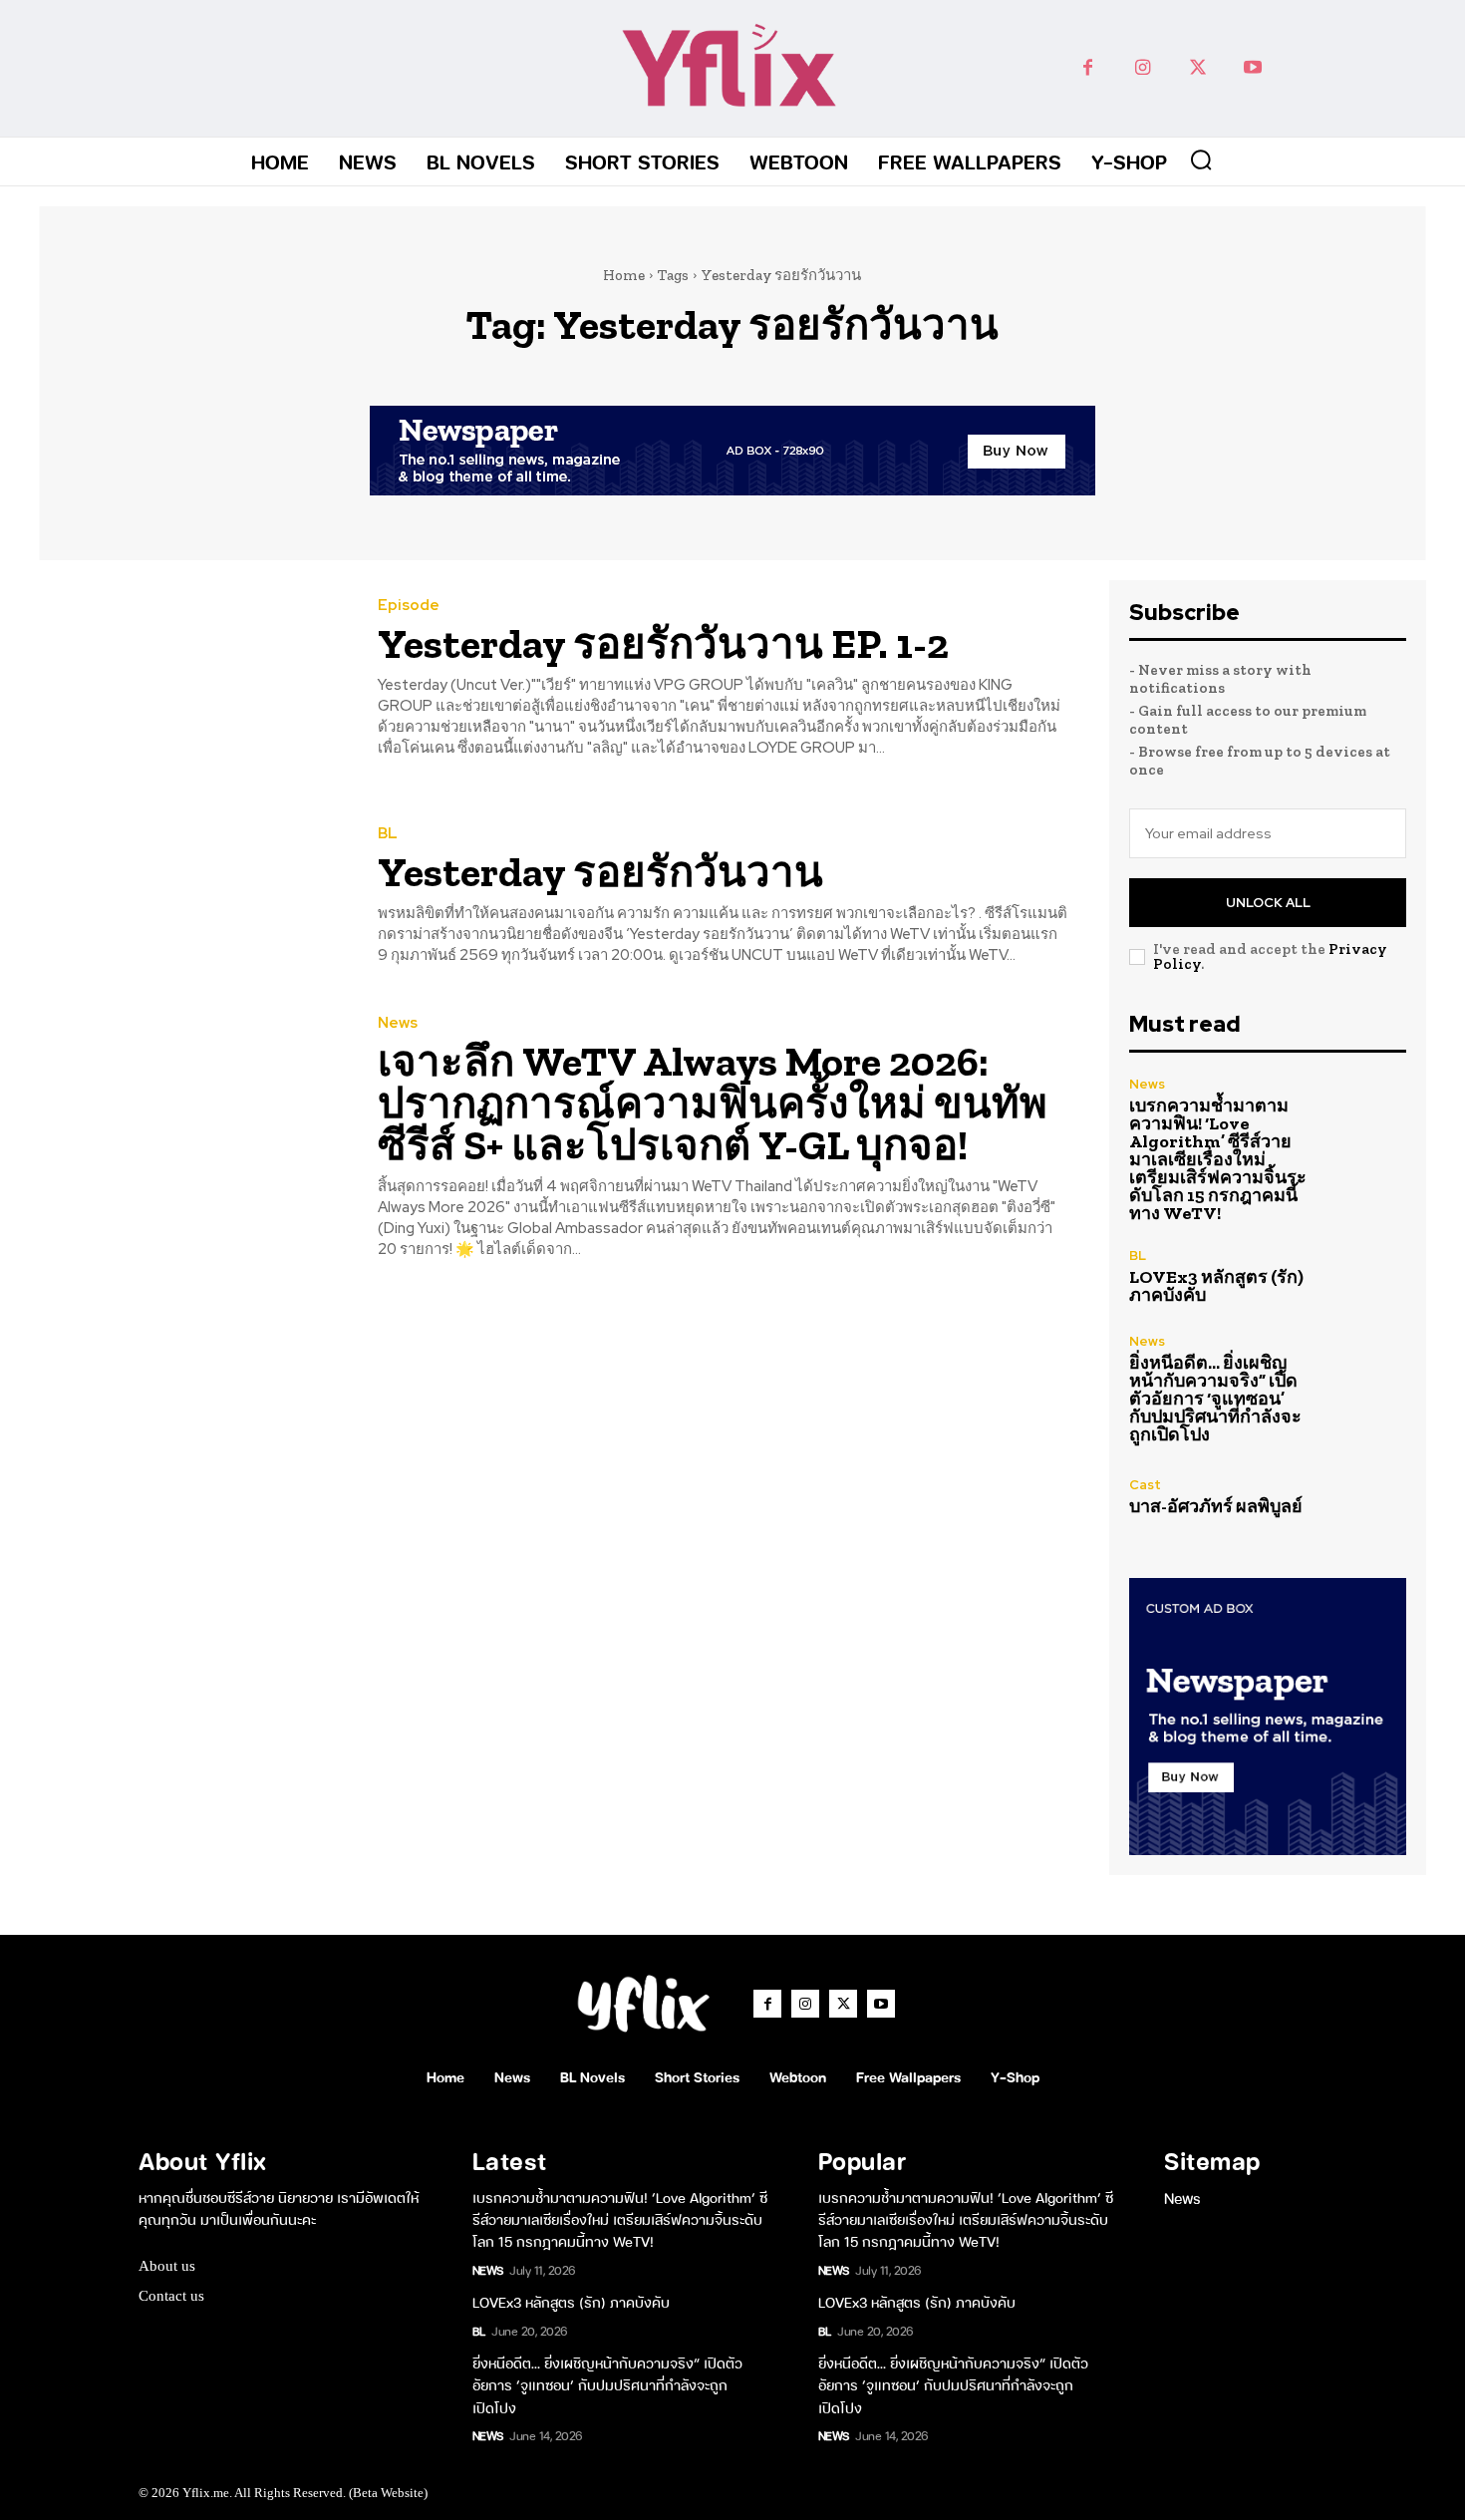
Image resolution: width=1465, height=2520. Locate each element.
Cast (1145, 1485)
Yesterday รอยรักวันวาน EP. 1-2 (663, 643)
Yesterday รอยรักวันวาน (600, 872)
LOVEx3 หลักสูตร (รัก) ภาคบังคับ (1216, 1286)
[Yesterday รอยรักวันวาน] (193, 897)
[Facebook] (1088, 68)
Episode (409, 606)
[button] (1201, 159)
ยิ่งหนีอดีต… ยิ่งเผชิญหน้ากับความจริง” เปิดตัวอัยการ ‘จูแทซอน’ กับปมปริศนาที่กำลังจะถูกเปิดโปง (1215, 1399)
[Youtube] (1252, 68)
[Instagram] (1143, 68)
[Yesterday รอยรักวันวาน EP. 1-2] (193, 679)
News (398, 1023)
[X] (1197, 68)
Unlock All (1268, 903)
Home (624, 275)
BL (388, 834)
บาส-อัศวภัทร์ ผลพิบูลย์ (1216, 1506)
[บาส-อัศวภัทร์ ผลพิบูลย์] (1365, 1497)
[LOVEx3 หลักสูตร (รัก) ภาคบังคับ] (1365, 1275)
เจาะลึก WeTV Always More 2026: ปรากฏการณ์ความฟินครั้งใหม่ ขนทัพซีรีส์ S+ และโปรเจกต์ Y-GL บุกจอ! (713, 1103)
